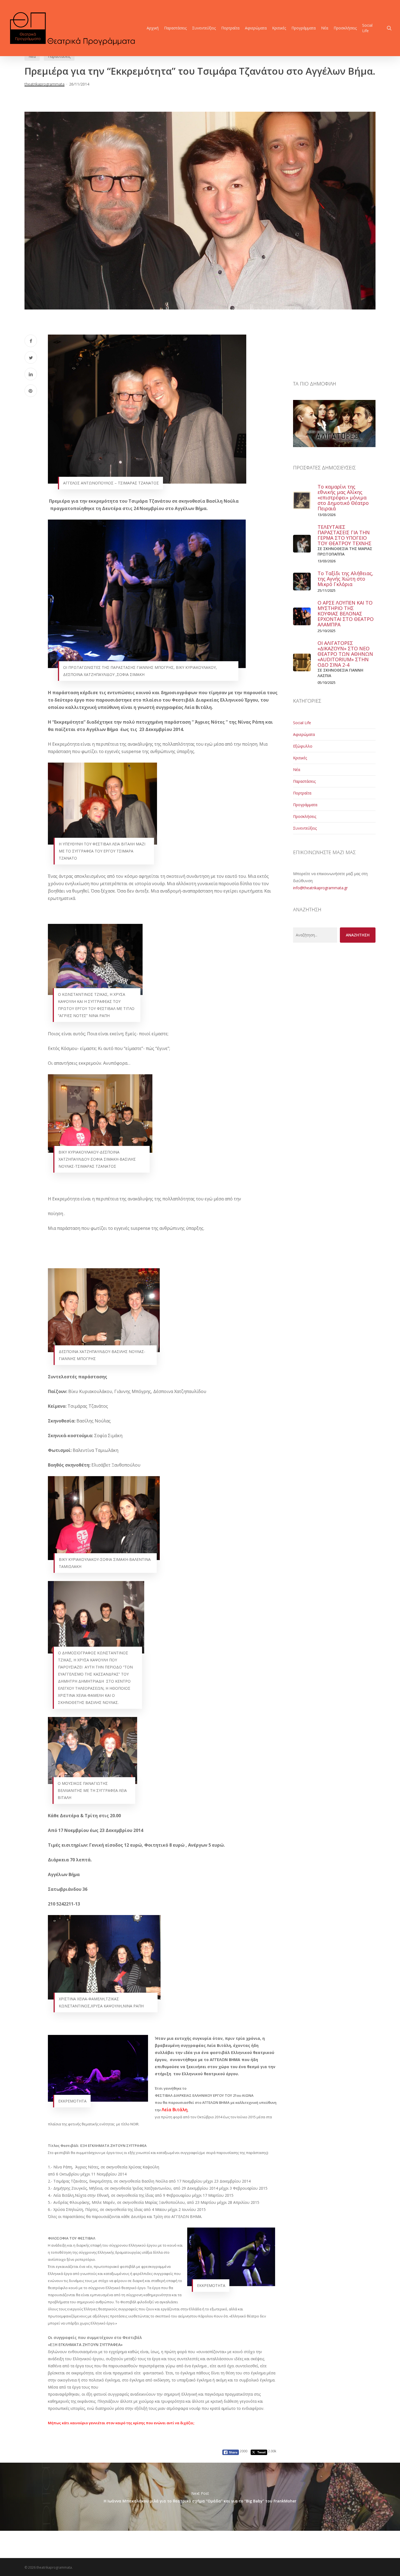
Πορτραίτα (302, 793)
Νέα (32, 56)
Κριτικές (300, 758)
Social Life (302, 723)
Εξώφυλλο (303, 746)
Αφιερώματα (304, 734)
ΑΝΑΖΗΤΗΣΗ (358, 935)
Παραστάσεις (59, 56)
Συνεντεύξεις (305, 828)
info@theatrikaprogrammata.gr (320, 888)
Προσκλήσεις (305, 816)
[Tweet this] (31, 357)
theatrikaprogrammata (44, 84)
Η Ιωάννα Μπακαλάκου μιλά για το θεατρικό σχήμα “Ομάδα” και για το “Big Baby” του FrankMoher (200, 2497)
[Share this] (31, 341)
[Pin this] (31, 391)
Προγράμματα (305, 805)
